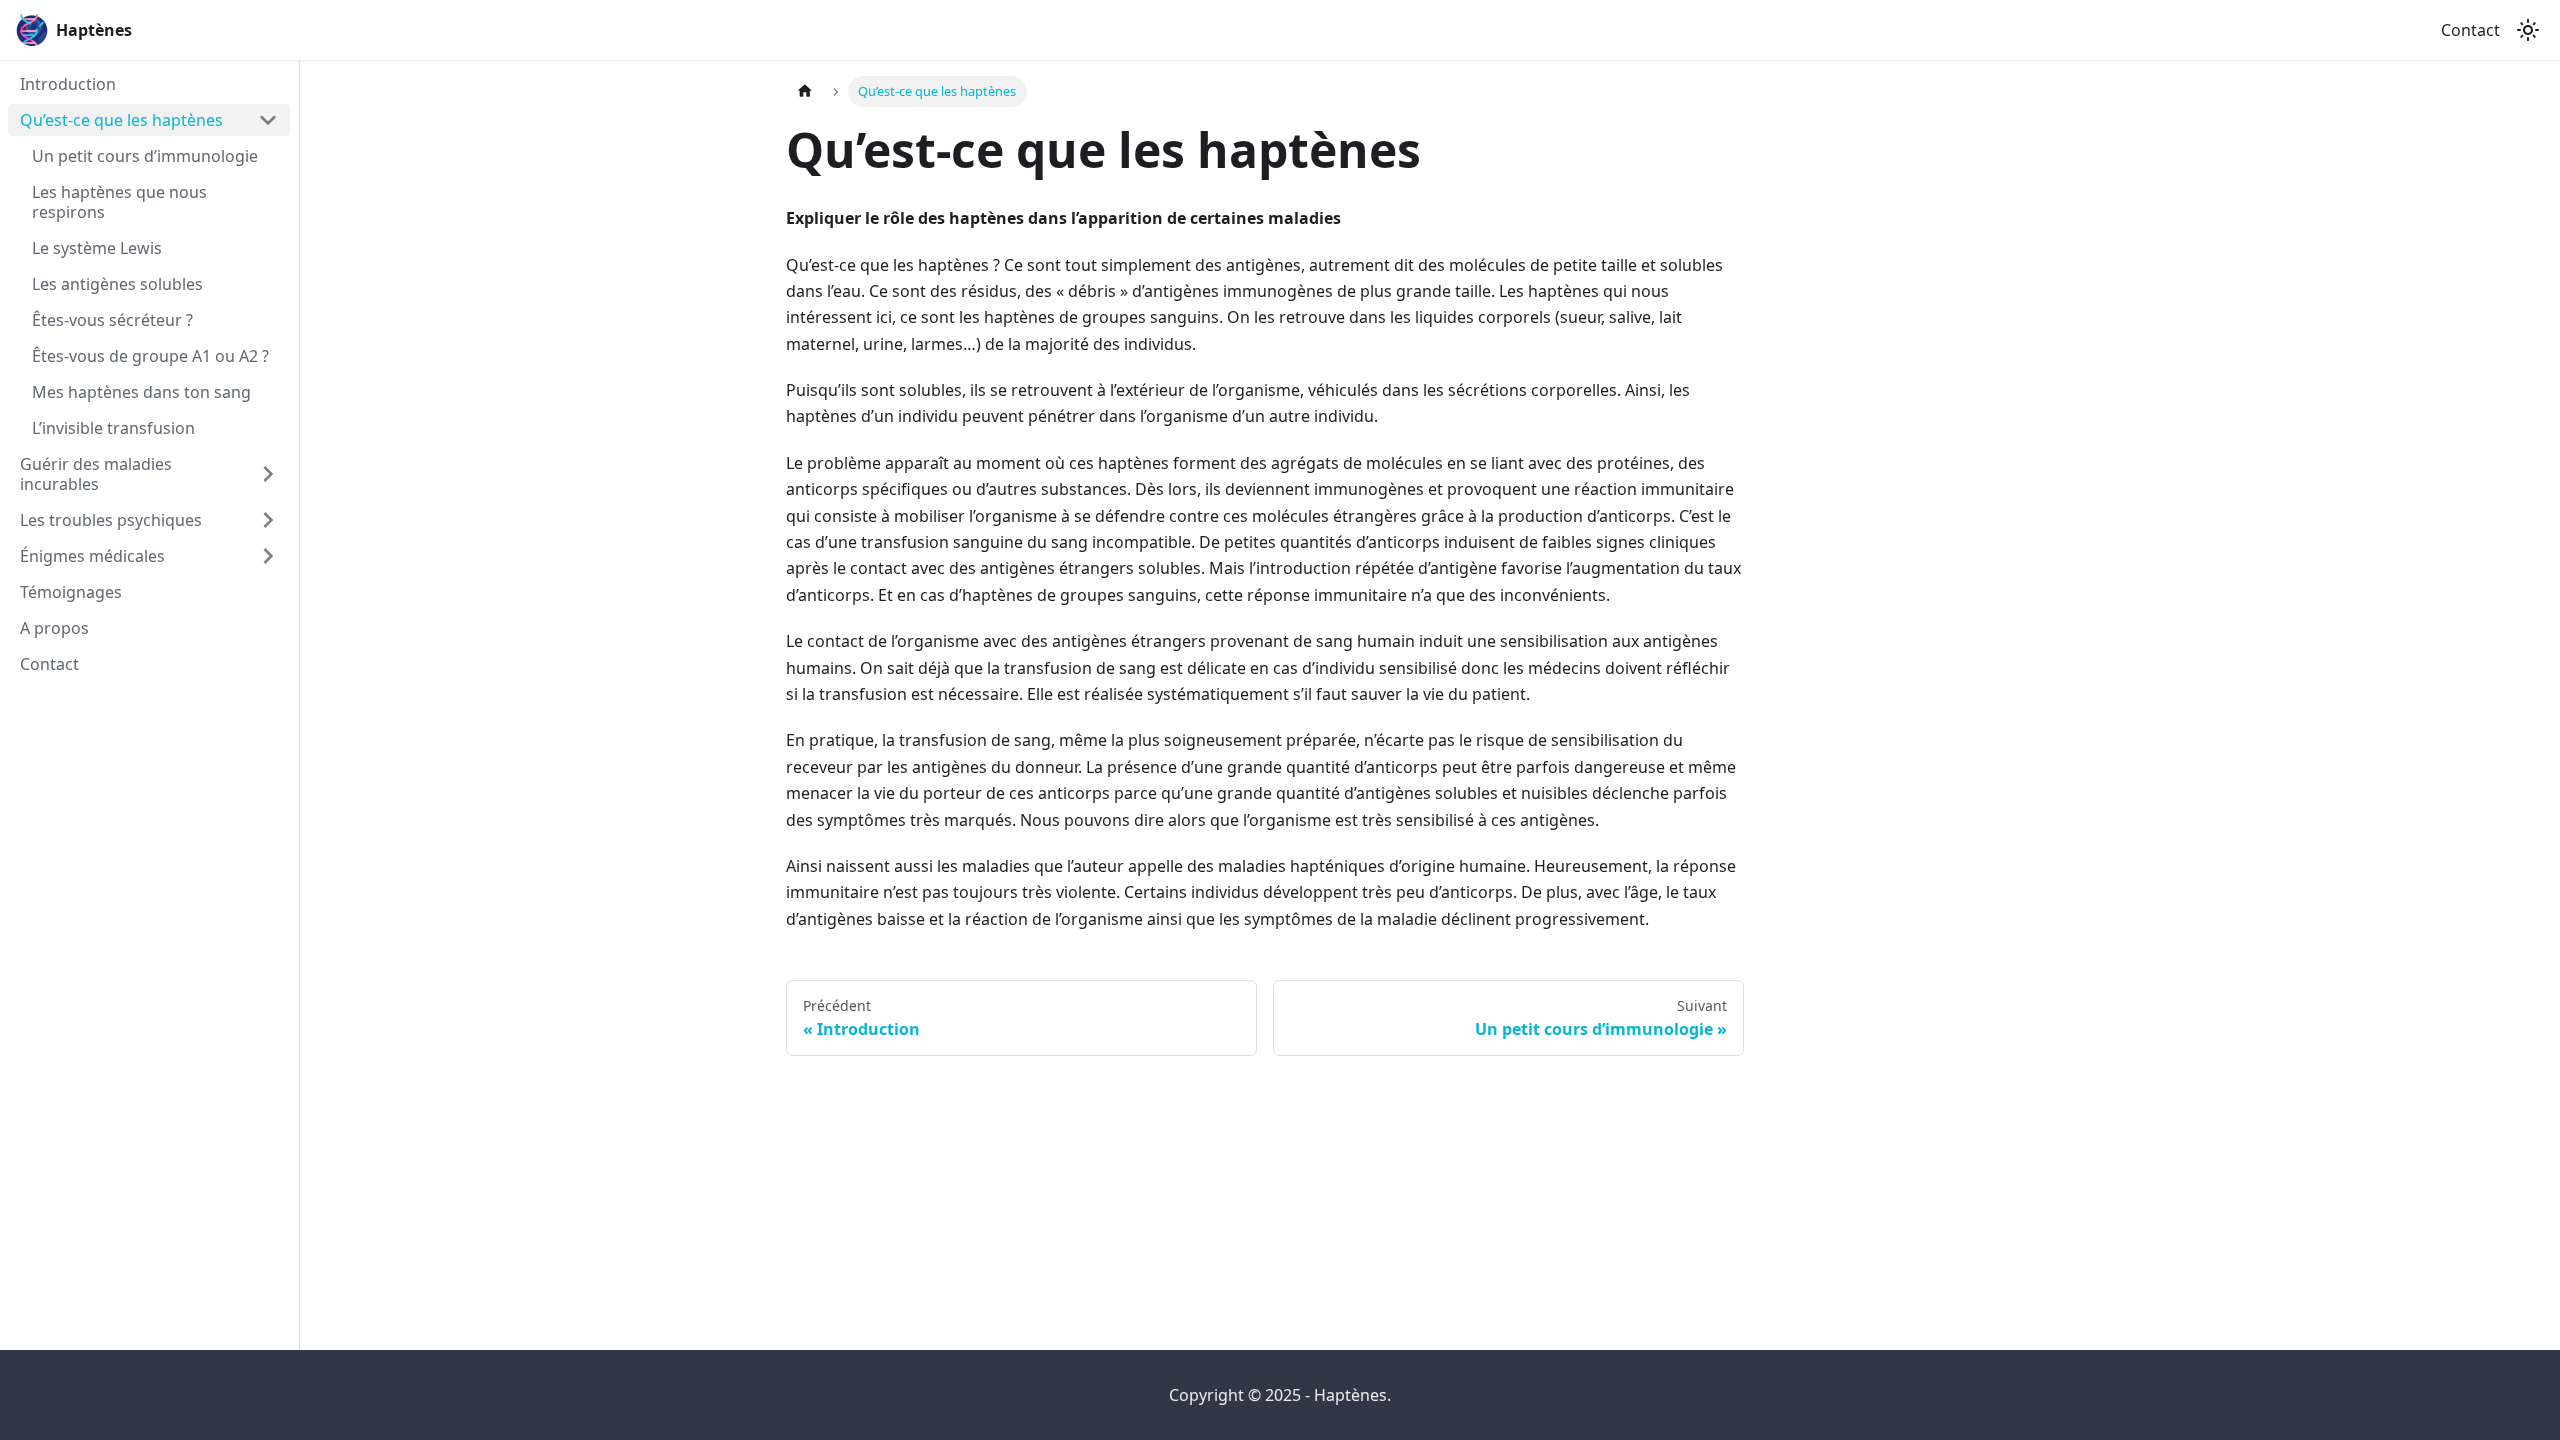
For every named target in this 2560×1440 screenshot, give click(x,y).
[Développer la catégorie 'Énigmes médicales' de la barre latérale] (268, 556)
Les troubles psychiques (111, 520)
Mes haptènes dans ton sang (141, 392)
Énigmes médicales (92, 556)
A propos (54, 628)
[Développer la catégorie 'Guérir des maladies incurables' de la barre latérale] (268, 474)
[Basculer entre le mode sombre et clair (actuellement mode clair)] (2528, 30)
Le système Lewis (97, 248)
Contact (2470, 30)
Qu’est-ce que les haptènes (121, 120)
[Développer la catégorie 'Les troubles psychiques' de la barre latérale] (268, 520)
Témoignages (71, 592)
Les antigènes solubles (117, 284)
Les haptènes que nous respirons (119, 202)
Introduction (68, 84)
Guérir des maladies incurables (96, 474)
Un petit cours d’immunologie (145, 156)
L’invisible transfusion (113, 428)
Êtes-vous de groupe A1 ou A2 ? (150, 356)
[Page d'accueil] (805, 91)
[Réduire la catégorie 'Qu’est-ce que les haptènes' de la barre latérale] (268, 120)
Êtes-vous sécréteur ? (112, 320)
